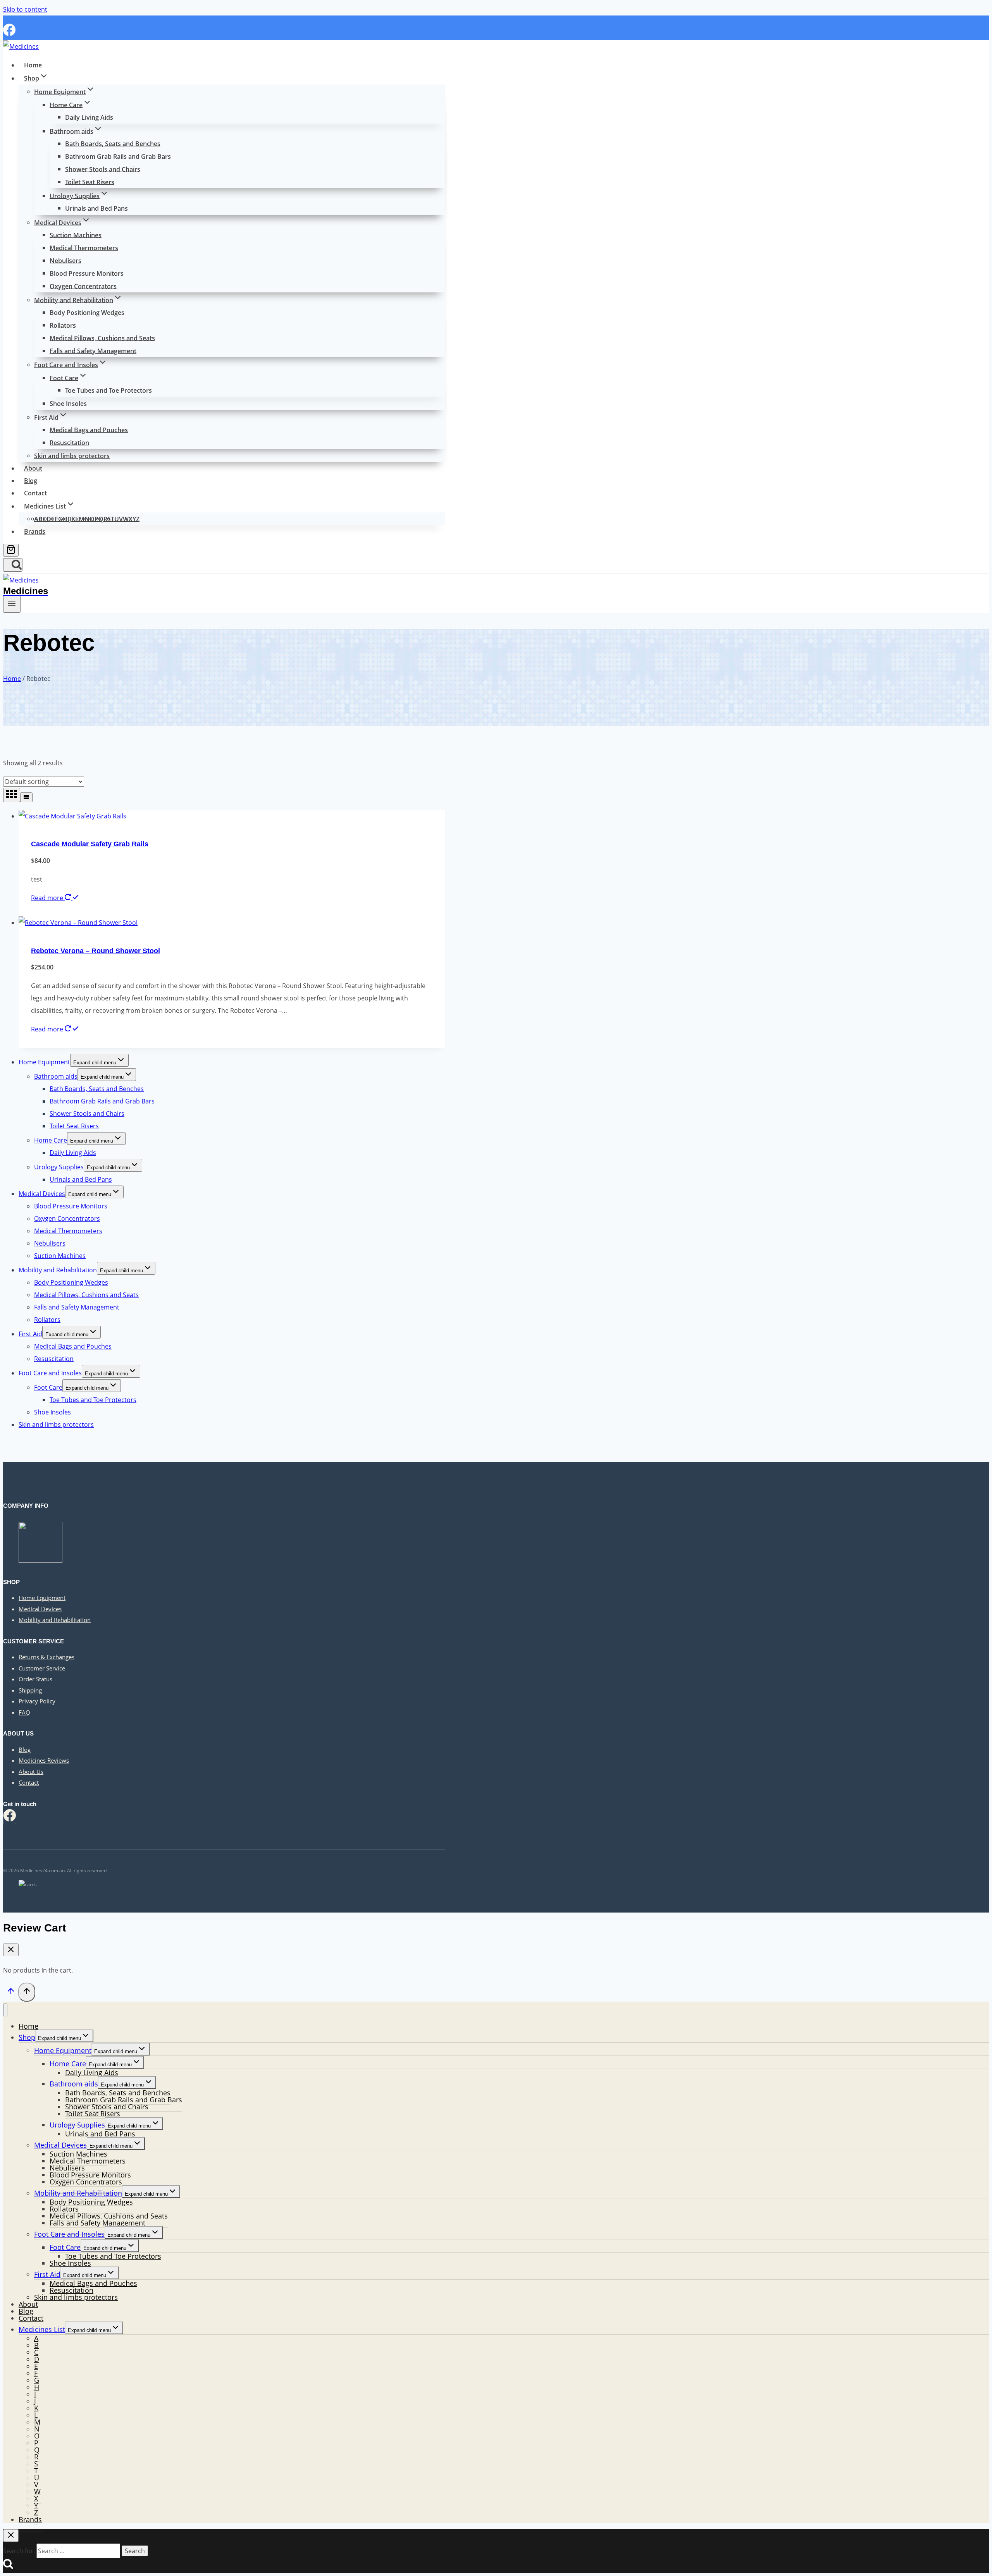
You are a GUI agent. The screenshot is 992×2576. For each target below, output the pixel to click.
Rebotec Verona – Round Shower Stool (96, 951)
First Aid (30, 1334)
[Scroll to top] (11, 1993)
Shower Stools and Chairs (103, 169)
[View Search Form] (13, 565)
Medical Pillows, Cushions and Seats (102, 338)
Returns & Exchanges (46, 1657)
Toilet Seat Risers (90, 182)
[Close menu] (5, 2010)
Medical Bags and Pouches (89, 430)
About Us (31, 1772)
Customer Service (42, 1668)
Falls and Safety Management (93, 351)
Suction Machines (76, 235)
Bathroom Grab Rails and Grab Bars (118, 156)
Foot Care (48, 1387)
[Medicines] (21, 46)
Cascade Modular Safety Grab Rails (90, 844)
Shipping (30, 1690)
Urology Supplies (59, 1167)
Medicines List (42, 2329)
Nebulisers (65, 260)
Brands (35, 531)
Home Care (51, 1140)
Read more (48, 898)
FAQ (24, 1712)
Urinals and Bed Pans (96, 208)
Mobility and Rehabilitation (58, 1270)
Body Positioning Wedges (87, 312)
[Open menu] (12, 604)
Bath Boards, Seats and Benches (113, 143)
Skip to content (25, 9)
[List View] (26, 797)
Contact (35, 493)
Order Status (35, 1679)
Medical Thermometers (84, 247)
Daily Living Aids (89, 117)
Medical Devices (42, 1194)
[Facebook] (9, 34)
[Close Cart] (11, 1950)
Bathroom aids (56, 1076)
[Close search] (11, 2536)
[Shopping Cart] (11, 550)
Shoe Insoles (68, 403)
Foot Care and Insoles (50, 1373)
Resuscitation (69, 442)
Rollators (63, 325)
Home (33, 65)
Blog (31, 481)
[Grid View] (12, 795)
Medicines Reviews (44, 1760)
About (33, 468)
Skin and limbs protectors (72, 455)
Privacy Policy (37, 1701)
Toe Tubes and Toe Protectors (108, 390)
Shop (27, 2037)
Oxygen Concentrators (83, 286)
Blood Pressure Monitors (87, 273)
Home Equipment (44, 1062)
